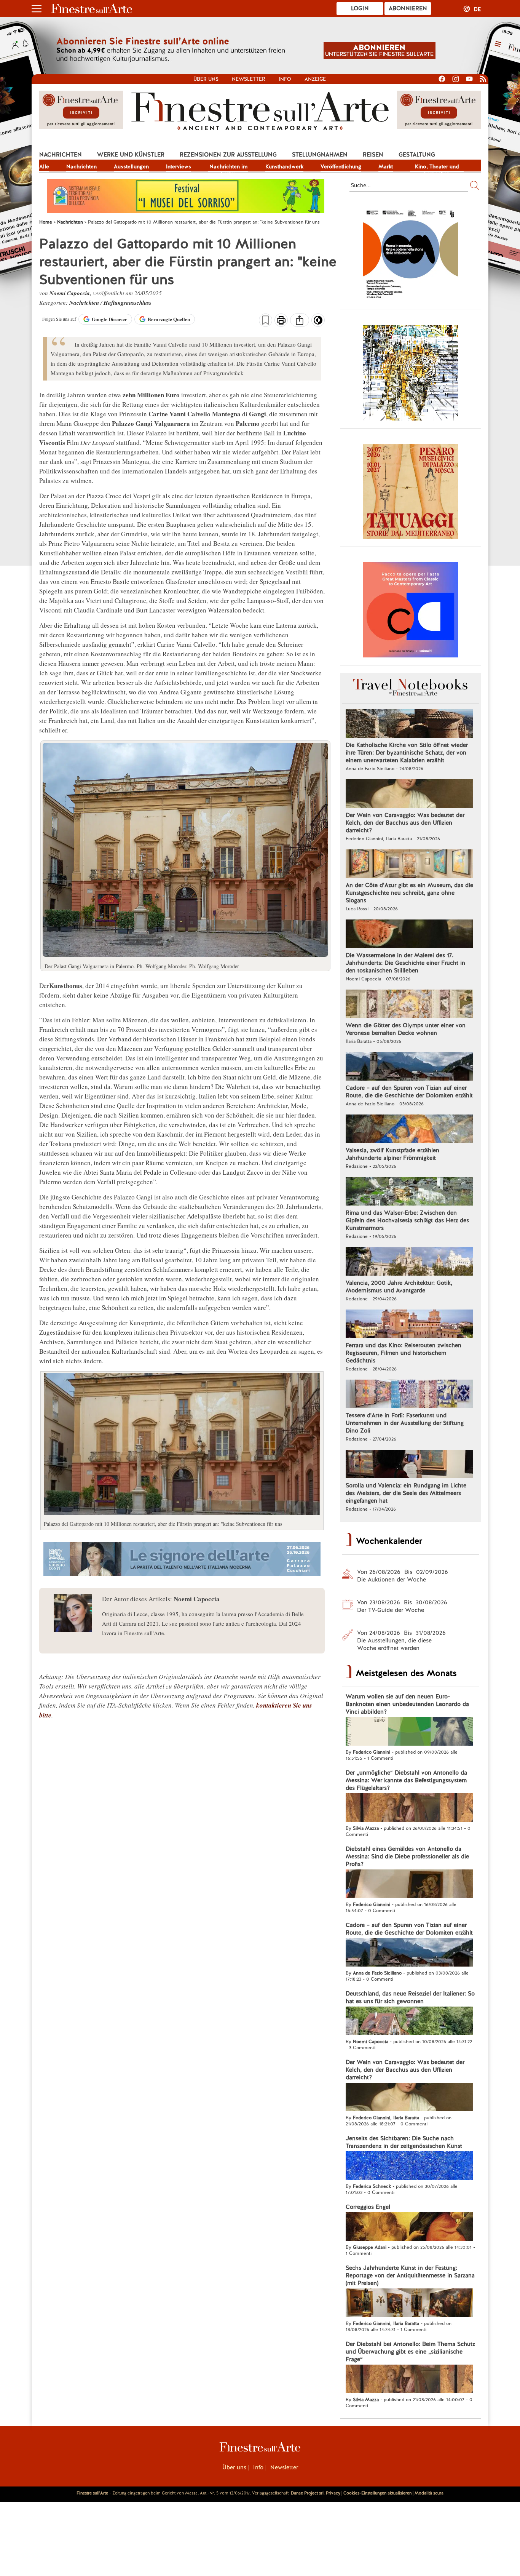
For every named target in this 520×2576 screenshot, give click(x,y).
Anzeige (315, 79)
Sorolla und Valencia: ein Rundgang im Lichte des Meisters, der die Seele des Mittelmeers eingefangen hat (406, 1493)
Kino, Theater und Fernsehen (437, 167)
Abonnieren (408, 8)
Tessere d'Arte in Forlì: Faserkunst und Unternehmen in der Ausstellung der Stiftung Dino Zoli (405, 1423)
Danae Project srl (307, 2493)
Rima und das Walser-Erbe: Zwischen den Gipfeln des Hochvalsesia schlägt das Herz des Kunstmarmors (407, 1220)
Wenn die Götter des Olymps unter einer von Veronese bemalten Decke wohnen (406, 1029)
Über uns (206, 79)
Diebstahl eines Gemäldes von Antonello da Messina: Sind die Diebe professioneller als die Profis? (407, 1856)
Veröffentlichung (341, 166)
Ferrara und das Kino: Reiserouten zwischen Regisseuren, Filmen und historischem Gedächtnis (404, 1353)
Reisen (373, 155)
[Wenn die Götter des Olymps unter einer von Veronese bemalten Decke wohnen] (409, 1005)
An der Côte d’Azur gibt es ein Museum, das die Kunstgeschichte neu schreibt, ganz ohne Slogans (409, 893)
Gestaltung (417, 155)
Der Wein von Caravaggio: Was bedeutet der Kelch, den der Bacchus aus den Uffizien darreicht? (405, 823)
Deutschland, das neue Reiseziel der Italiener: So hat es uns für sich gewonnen (410, 1997)
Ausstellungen (131, 166)
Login (360, 8)
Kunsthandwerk (284, 166)
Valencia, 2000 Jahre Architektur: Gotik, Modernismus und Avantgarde (399, 1287)
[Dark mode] (318, 323)
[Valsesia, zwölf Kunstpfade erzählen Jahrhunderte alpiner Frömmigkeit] (409, 1130)
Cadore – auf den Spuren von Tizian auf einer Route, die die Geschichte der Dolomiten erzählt (409, 1092)
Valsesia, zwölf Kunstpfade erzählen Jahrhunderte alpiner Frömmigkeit (392, 1154)
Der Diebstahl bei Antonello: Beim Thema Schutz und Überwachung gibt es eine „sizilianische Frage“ (410, 2352)
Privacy (333, 2493)
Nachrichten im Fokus (228, 167)
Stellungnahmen (320, 155)
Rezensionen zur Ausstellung (228, 155)
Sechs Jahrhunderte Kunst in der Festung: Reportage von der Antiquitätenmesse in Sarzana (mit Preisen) (410, 2275)
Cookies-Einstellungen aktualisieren (377, 2493)
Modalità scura (429, 2493)
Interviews (179, 166)
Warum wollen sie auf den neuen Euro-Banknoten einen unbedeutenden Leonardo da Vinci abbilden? (407, 1704)
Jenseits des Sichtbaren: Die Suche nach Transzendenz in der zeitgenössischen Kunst (404, 2142)
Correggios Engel (368, 2207)
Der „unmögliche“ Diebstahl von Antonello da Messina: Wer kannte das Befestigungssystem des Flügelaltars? (406, 1780)
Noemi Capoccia (70, 293)
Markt (386, 166)
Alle (44, 166)
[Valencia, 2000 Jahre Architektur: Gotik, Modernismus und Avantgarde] (409, 1262)
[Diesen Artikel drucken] (281, 321)
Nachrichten (61, 155)
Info (285, 79)
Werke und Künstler (131, 155)
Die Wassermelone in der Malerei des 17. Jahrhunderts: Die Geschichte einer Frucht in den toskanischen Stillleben (405, 963)
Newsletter (249, 79)
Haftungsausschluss (128, 303)
